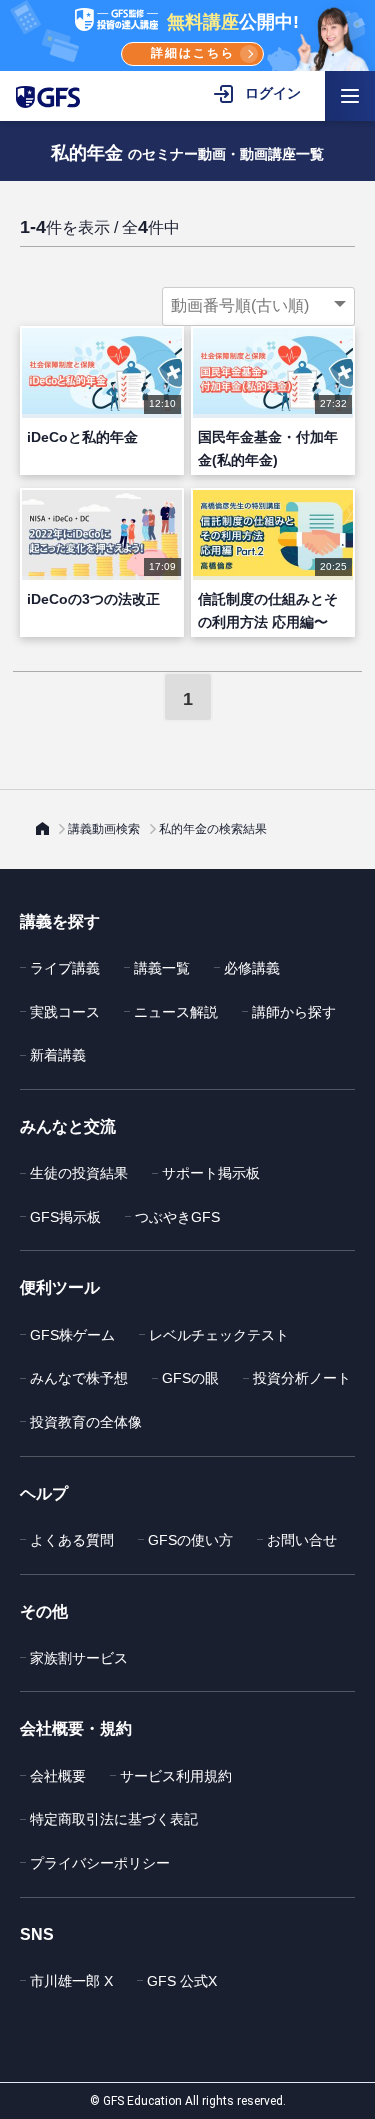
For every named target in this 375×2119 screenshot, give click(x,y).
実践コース (65, 1012)
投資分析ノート (302, 1378)
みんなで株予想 (79, 1378)
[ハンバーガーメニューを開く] (350, 96)
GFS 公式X (182, 1981)
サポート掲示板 (211, 1173)
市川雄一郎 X (71, 1981)
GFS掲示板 (65, 1217)
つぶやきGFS (177, 1217)
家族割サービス (79, 1658)
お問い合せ (302, 1540)
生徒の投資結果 (79, 1173)
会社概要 (58, 1776)
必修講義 (252, 968)
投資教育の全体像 (86, 1422)
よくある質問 (72, 1540)
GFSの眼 (190, 1378)
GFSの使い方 (190, 1540)
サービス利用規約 (176, 1776)
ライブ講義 (65, 968)
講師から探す (294, 1012)
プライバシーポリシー (100, 1863)
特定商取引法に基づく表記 (114, 1819)
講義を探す (60, 921)
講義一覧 (162, 968)
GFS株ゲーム (72, 1335)
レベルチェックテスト (219, 1335)
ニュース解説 (176, 1012)
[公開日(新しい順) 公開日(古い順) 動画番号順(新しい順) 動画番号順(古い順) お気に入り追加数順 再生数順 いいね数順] (258, 306)
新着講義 (58, 1055)
